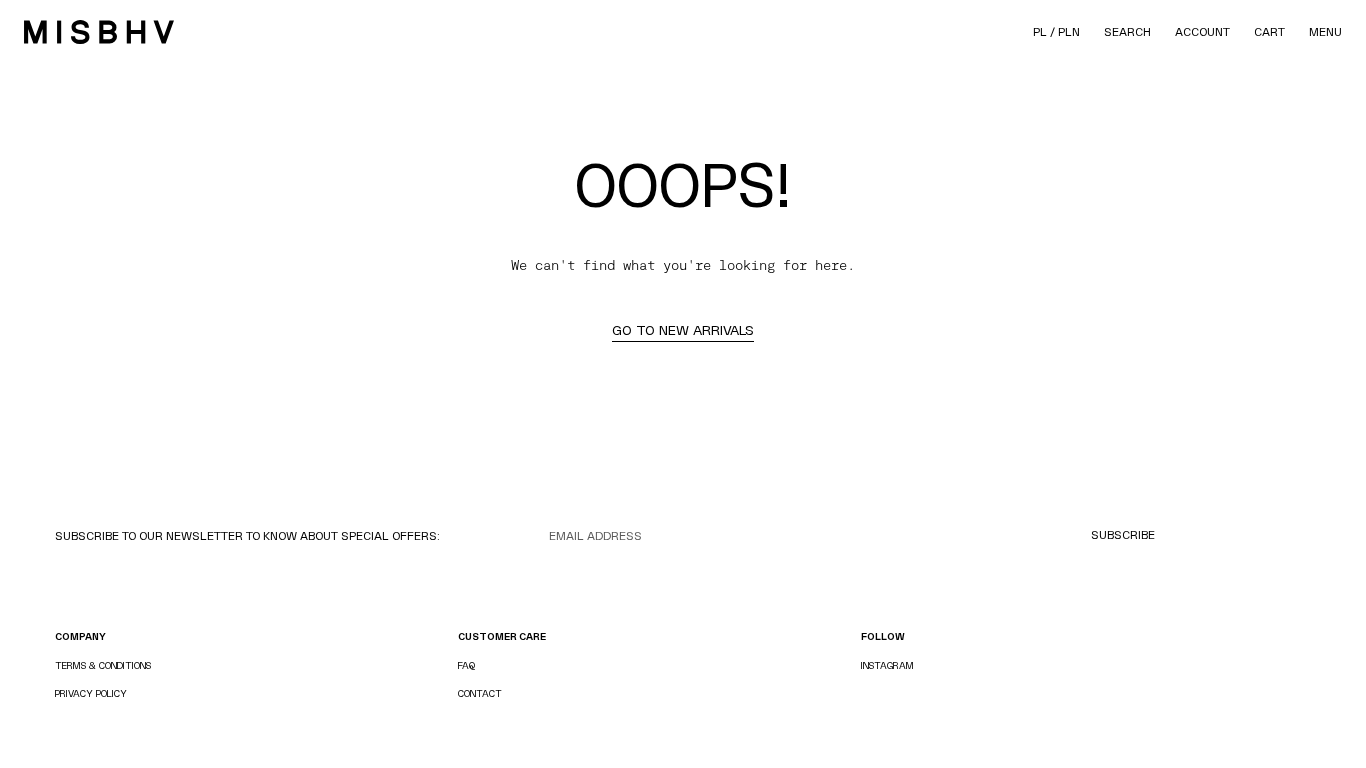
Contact (480, 693)
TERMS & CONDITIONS (103, 665)
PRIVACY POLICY (91, 693)
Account (1202, 32)
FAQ (466, 665)
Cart (1269, 32)
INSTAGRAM (887, 665)
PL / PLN (1056, 32)
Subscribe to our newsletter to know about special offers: (247, 536)
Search (1127, 32)
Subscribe (1123, 535)
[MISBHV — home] (99, 32)
